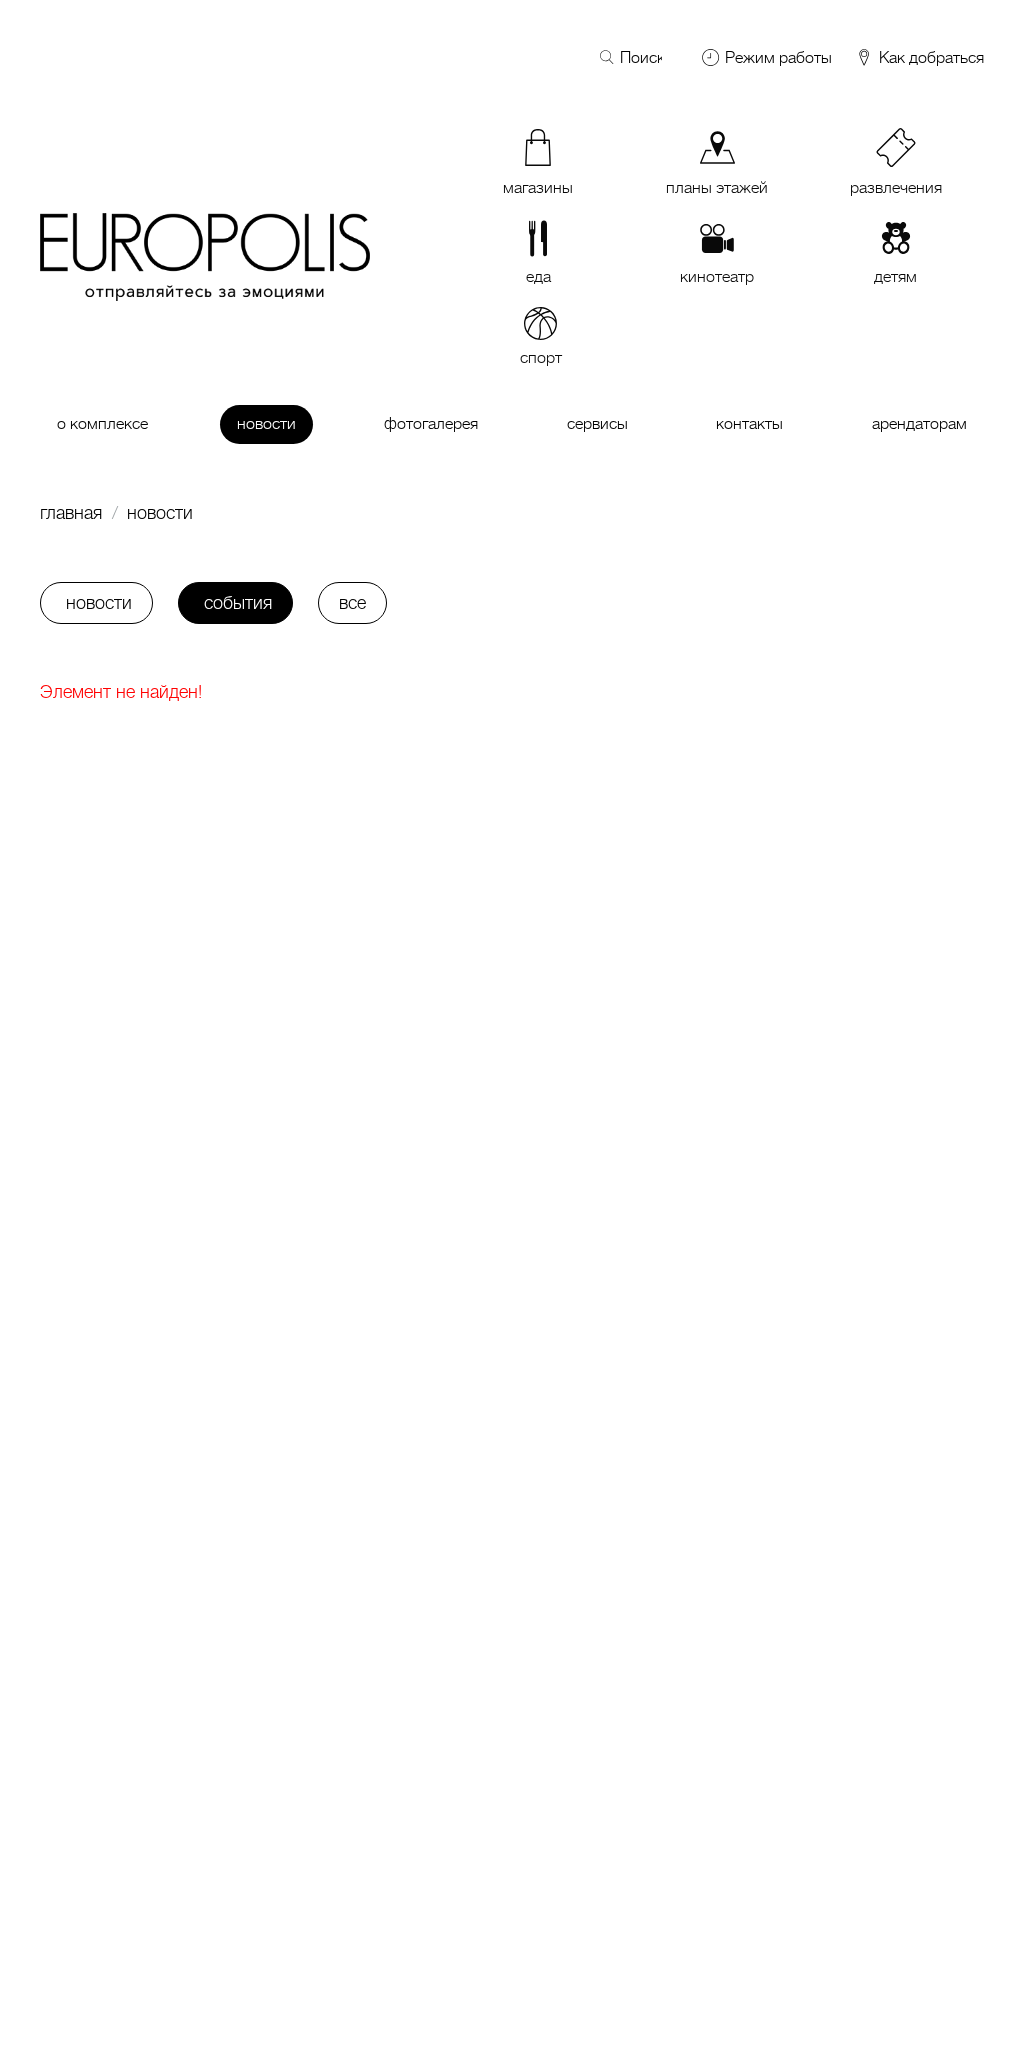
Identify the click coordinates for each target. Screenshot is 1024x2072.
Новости (160, 513)
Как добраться (929, 58)
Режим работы (778, 58)
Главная (71, 513)
